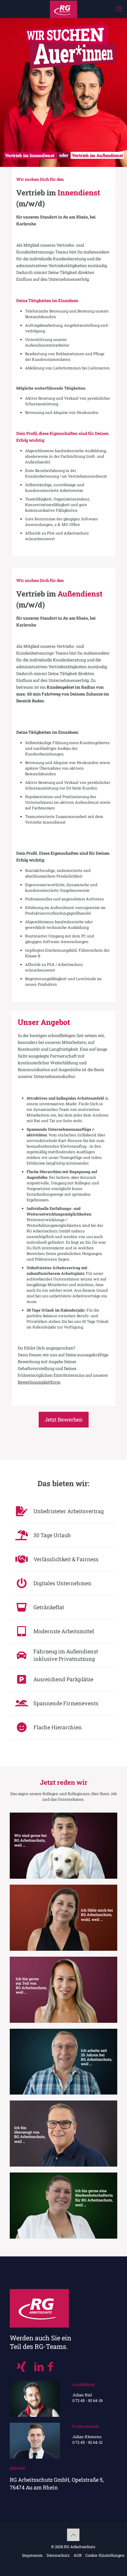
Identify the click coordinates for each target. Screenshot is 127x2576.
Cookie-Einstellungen (105, 2555)
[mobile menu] (119, 9)
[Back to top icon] (73, 2535)
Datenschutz (58, 2555)
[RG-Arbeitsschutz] (63, 9)
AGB (78, 2555)
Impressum (32, 2555)
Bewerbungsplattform (39, 1382)
